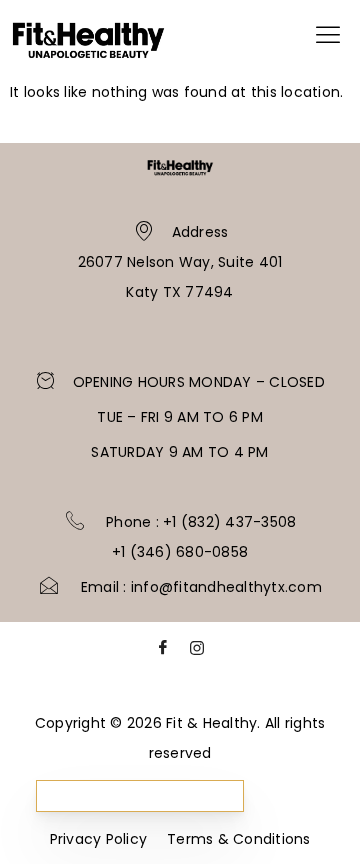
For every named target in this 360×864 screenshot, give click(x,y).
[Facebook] (163, 653)
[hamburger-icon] (327, 38)
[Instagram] (197, 653)
